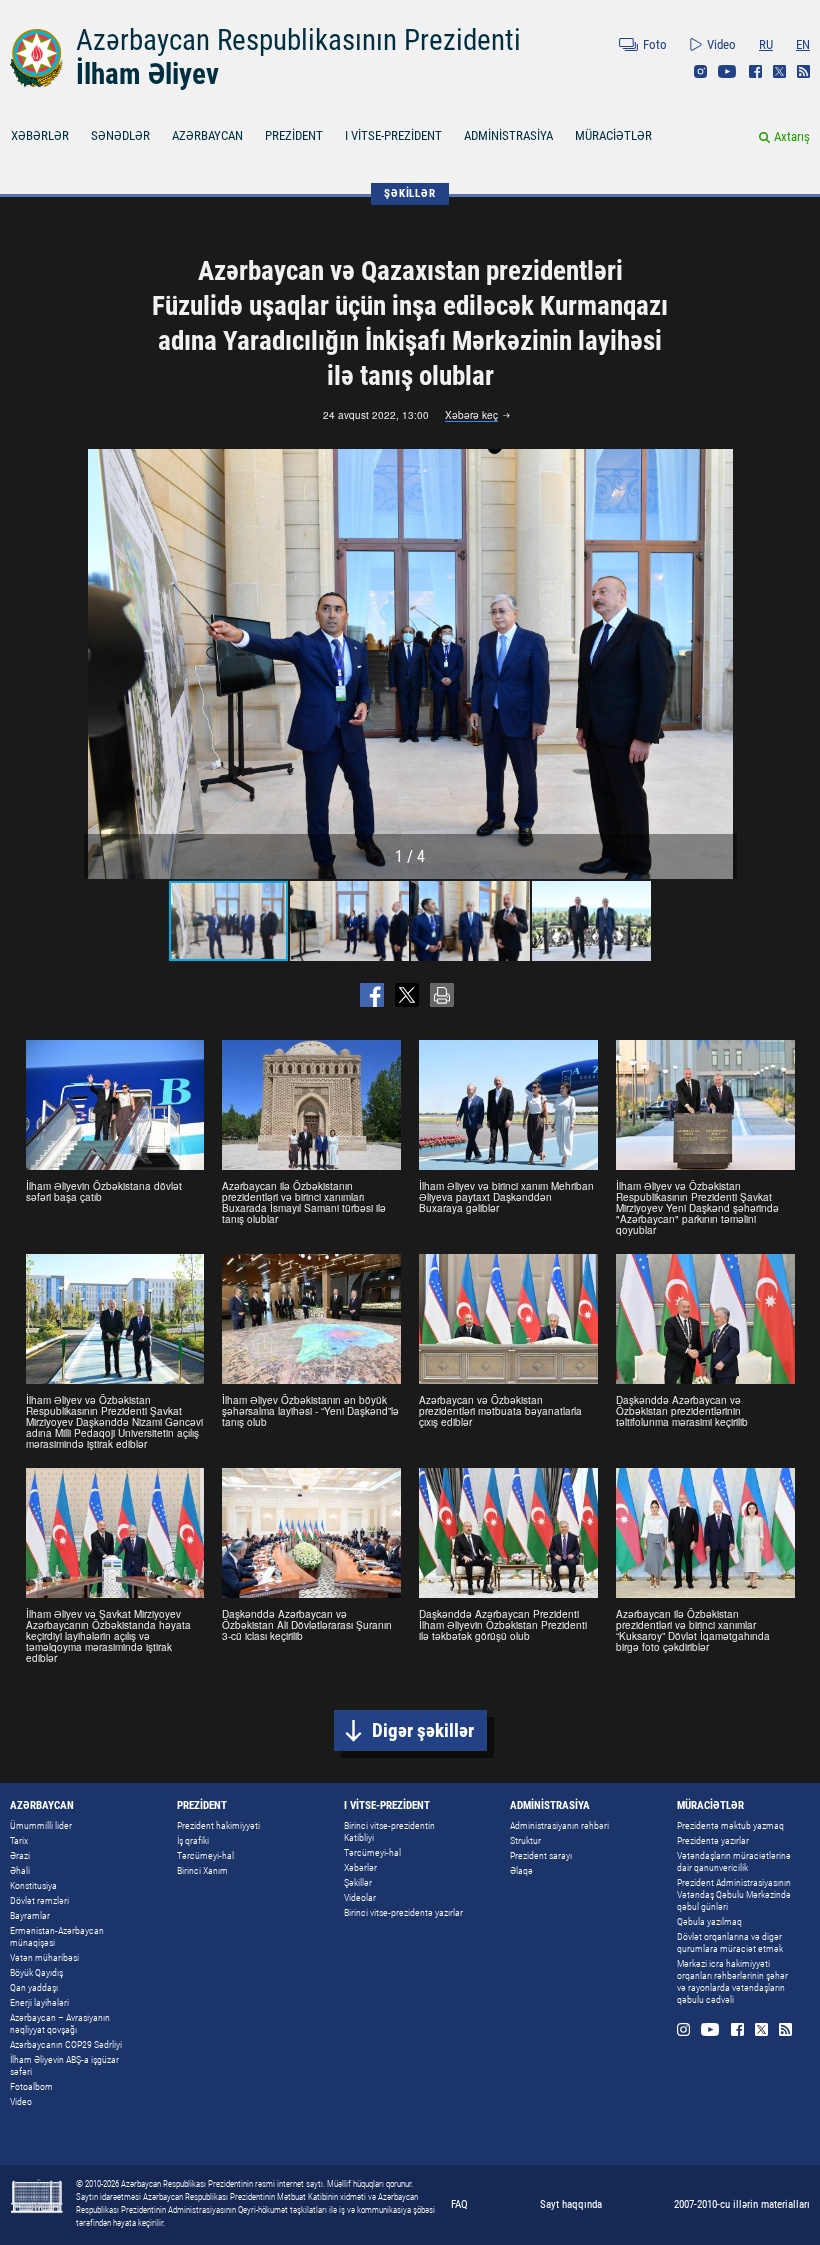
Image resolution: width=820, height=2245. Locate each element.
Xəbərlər (360, 1867)
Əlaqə (521, 1870)
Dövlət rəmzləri (39, 1900)
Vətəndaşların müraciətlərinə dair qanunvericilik (734, 1861)
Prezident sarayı (541, 1855)
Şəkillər (358, 1882)
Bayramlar (30, 1915)
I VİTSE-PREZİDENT (393, 135)
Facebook (755, 71)
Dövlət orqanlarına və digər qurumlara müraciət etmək (730, 1942)
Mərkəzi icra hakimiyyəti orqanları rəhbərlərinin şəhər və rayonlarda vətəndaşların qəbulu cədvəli (732, 1981)
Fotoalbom (31, 2086)
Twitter (779, 71)
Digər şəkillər (423, 1730)
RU (766, 44)
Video (721, 44)
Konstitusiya (33, 1885)
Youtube (727, 71)
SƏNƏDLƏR (120, 135)
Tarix (19, 1840)
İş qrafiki (193, 1840)
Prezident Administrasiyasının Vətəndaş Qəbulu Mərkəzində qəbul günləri (734, 1894)
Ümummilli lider (41, 1825)
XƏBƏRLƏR (40, 135)
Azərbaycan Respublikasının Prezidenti (298, 40)
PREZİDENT (294, 135)
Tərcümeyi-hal (205, 1855)
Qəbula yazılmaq (709, 1921)
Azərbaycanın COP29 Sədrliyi (66, 2044)
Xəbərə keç (471, 416)
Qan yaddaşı (34, 1987)
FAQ (459, 2204)
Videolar (360, 1897)
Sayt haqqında (571, 2204)
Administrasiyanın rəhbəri (559, 1825)
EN (803, 44)
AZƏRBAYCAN (207, 135)
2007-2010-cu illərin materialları (742, 2204)
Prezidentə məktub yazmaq (730, 1825)
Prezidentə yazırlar (713, 1840)
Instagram (700, 71)
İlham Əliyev (147, 74)
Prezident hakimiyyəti (218, 1825)
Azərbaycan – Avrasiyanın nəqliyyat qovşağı (60, 2023)
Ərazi (20, 1855)
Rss (803, 71)
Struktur (525, 1840)
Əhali (20, 1870)
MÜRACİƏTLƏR (613, 135)
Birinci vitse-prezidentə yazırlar (403, 1912)
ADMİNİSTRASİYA (508, 135)
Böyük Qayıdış (36, 1972)
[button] (719, 664)
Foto (655, 44)
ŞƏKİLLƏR (409, 193)
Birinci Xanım (202, 1870)
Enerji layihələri (39, 2002)
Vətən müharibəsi (44, 1957)
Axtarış (792, 136)
